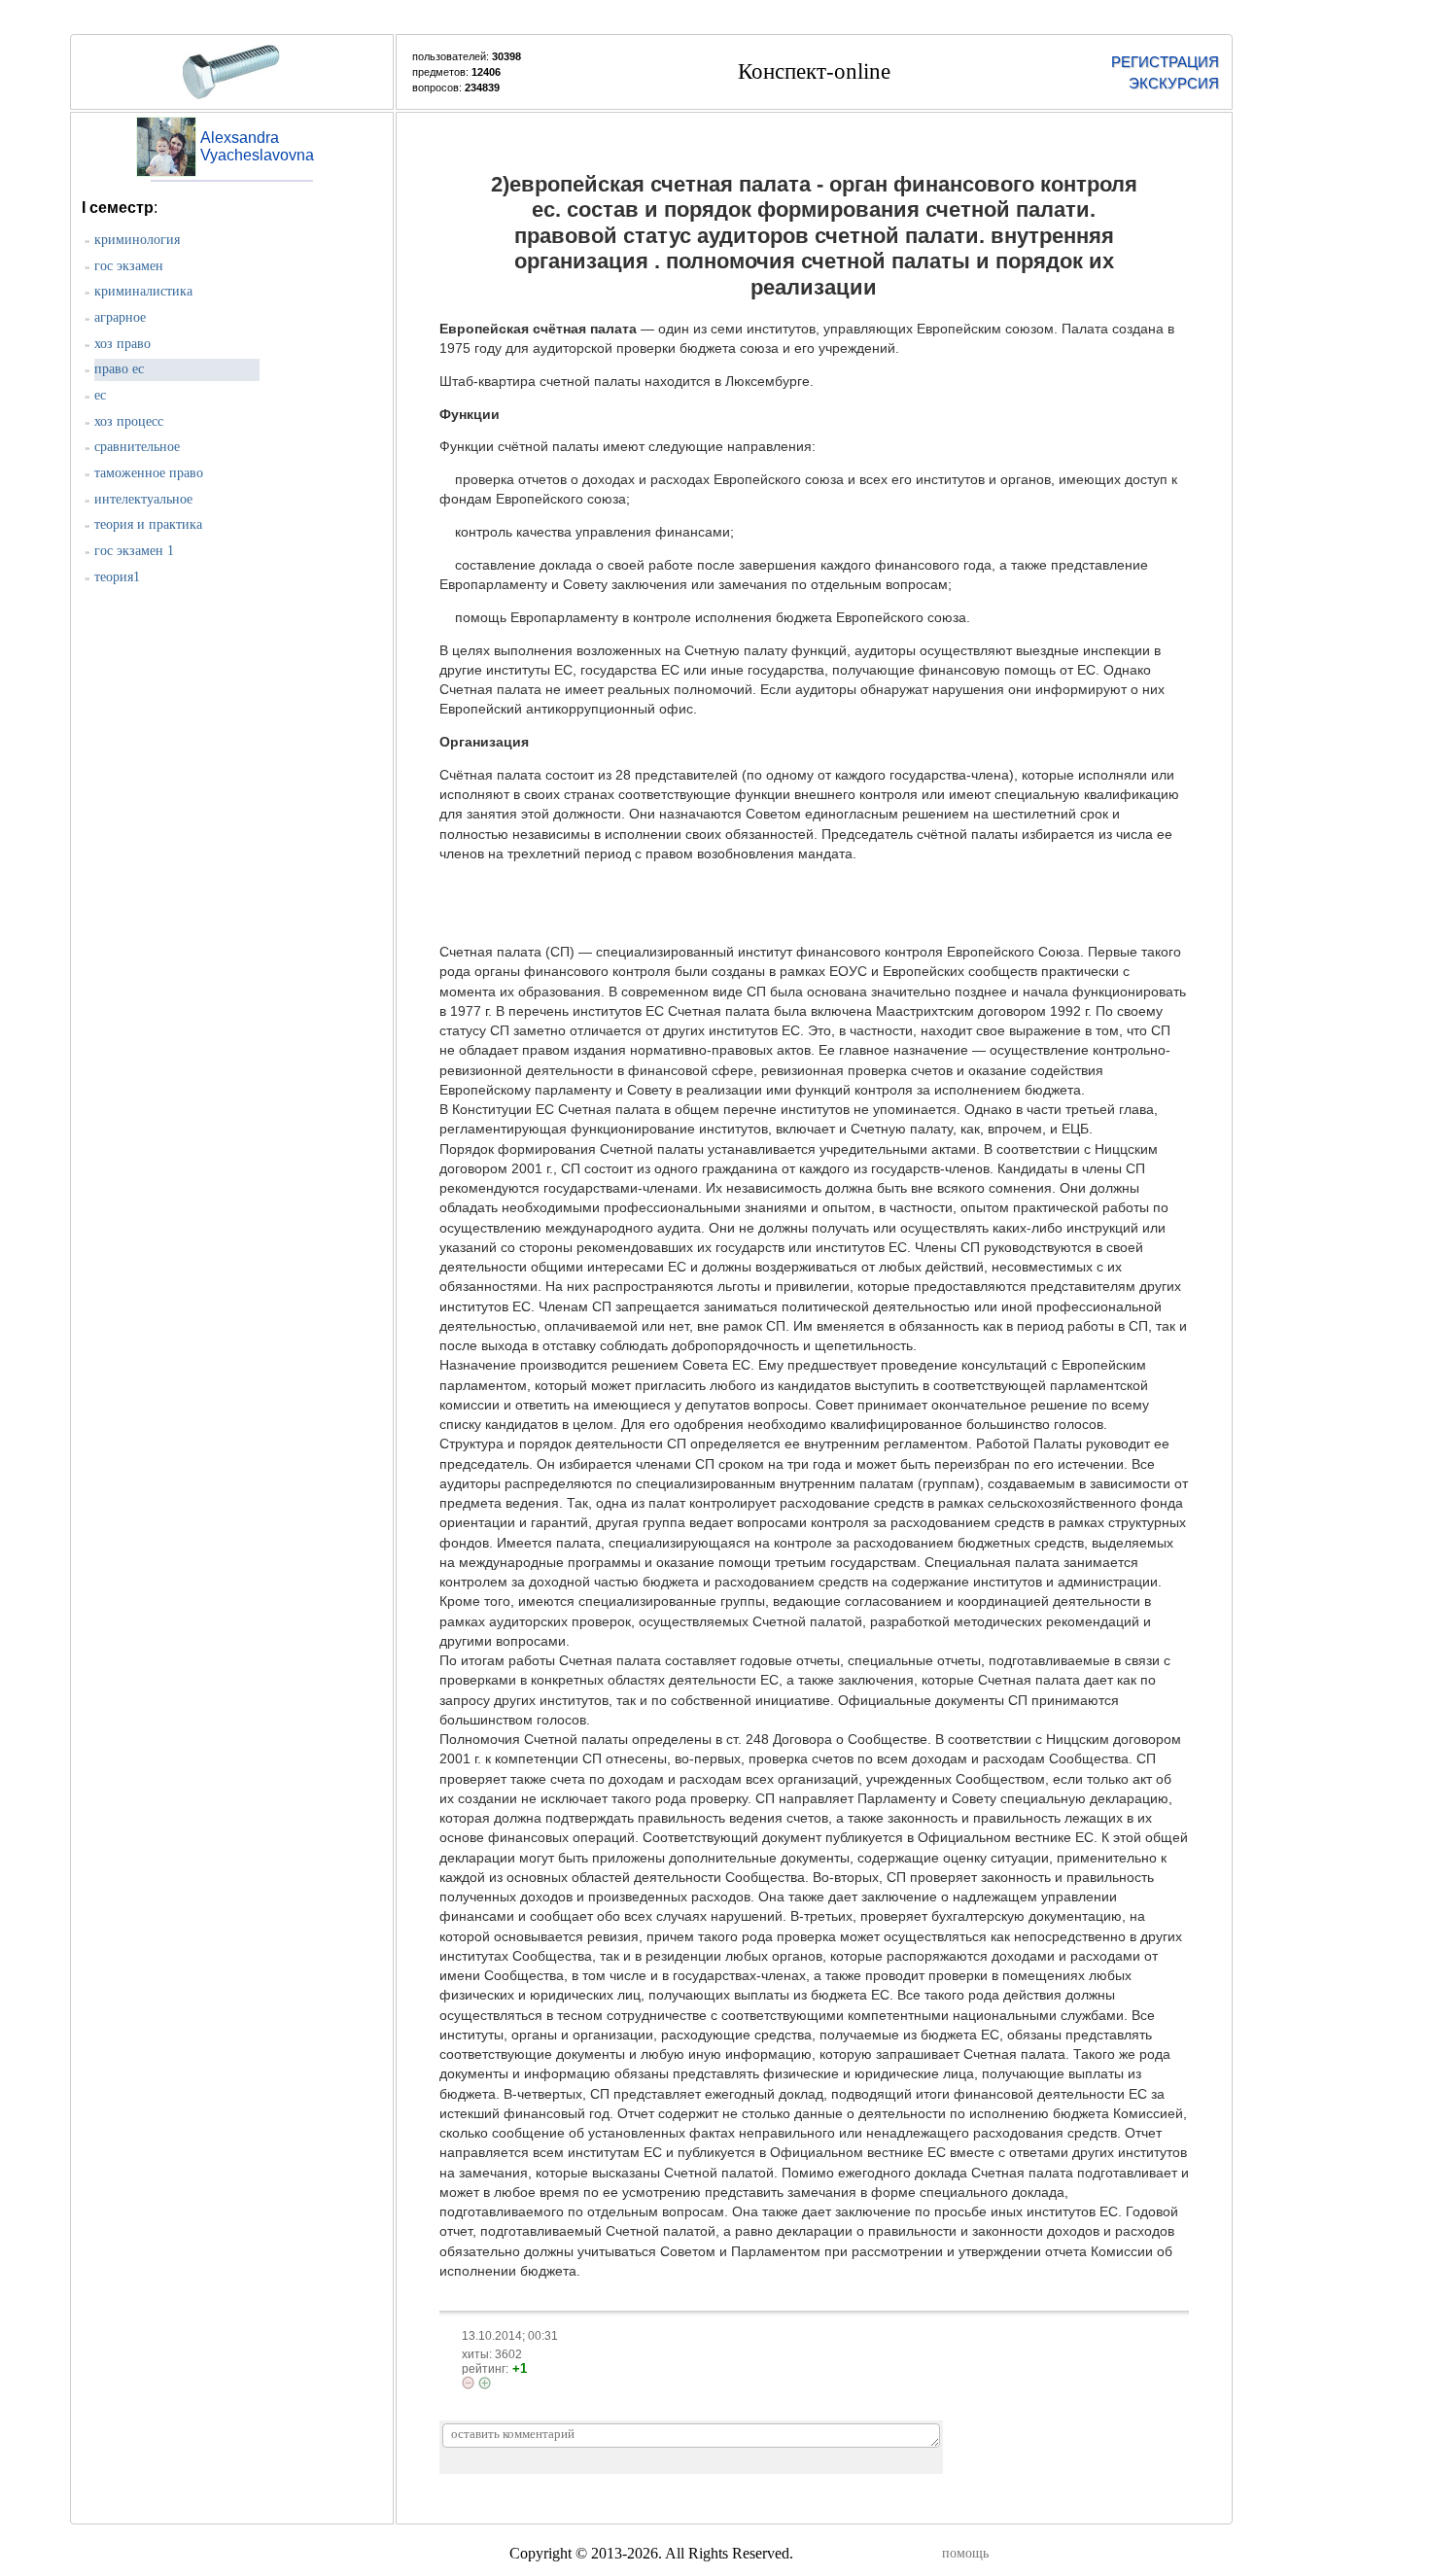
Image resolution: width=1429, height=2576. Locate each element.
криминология (137, 240)
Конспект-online (814, 71)
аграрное (120, 317)
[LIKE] (485, 2384)
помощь (965, 2553)
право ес (119, 369)
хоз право (122, 344)
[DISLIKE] (468, 2383)
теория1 (117, 577)
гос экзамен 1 (134, 551)
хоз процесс (129, 421)
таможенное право (149, 473)
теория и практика (148, 524)
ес (100, 395)
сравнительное (137, 447)
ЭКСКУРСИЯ (1174, 83)
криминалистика (143, 291)
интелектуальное (143, 499)
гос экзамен (129, 266)
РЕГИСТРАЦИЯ (1165, 62)
